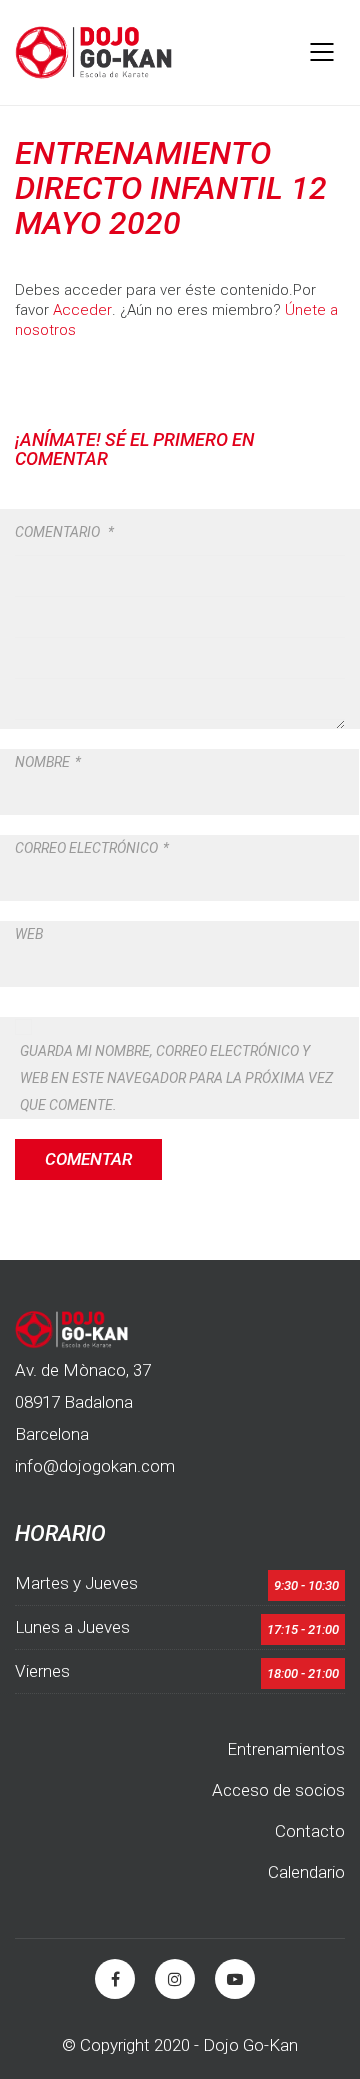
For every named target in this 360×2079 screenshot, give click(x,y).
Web (29, 934)
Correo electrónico (92, 848)
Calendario (306, 1872)
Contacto (310, 1831)
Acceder (82, 310)
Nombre (48, 762)
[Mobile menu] (323, 52)
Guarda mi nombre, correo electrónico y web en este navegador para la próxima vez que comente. (176, 1078)
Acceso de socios (278, 1790)
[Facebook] (115, 1979)
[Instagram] (175, 1979)
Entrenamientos (286, 1749)
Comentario (64, 532)
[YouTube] (235, 1979)
